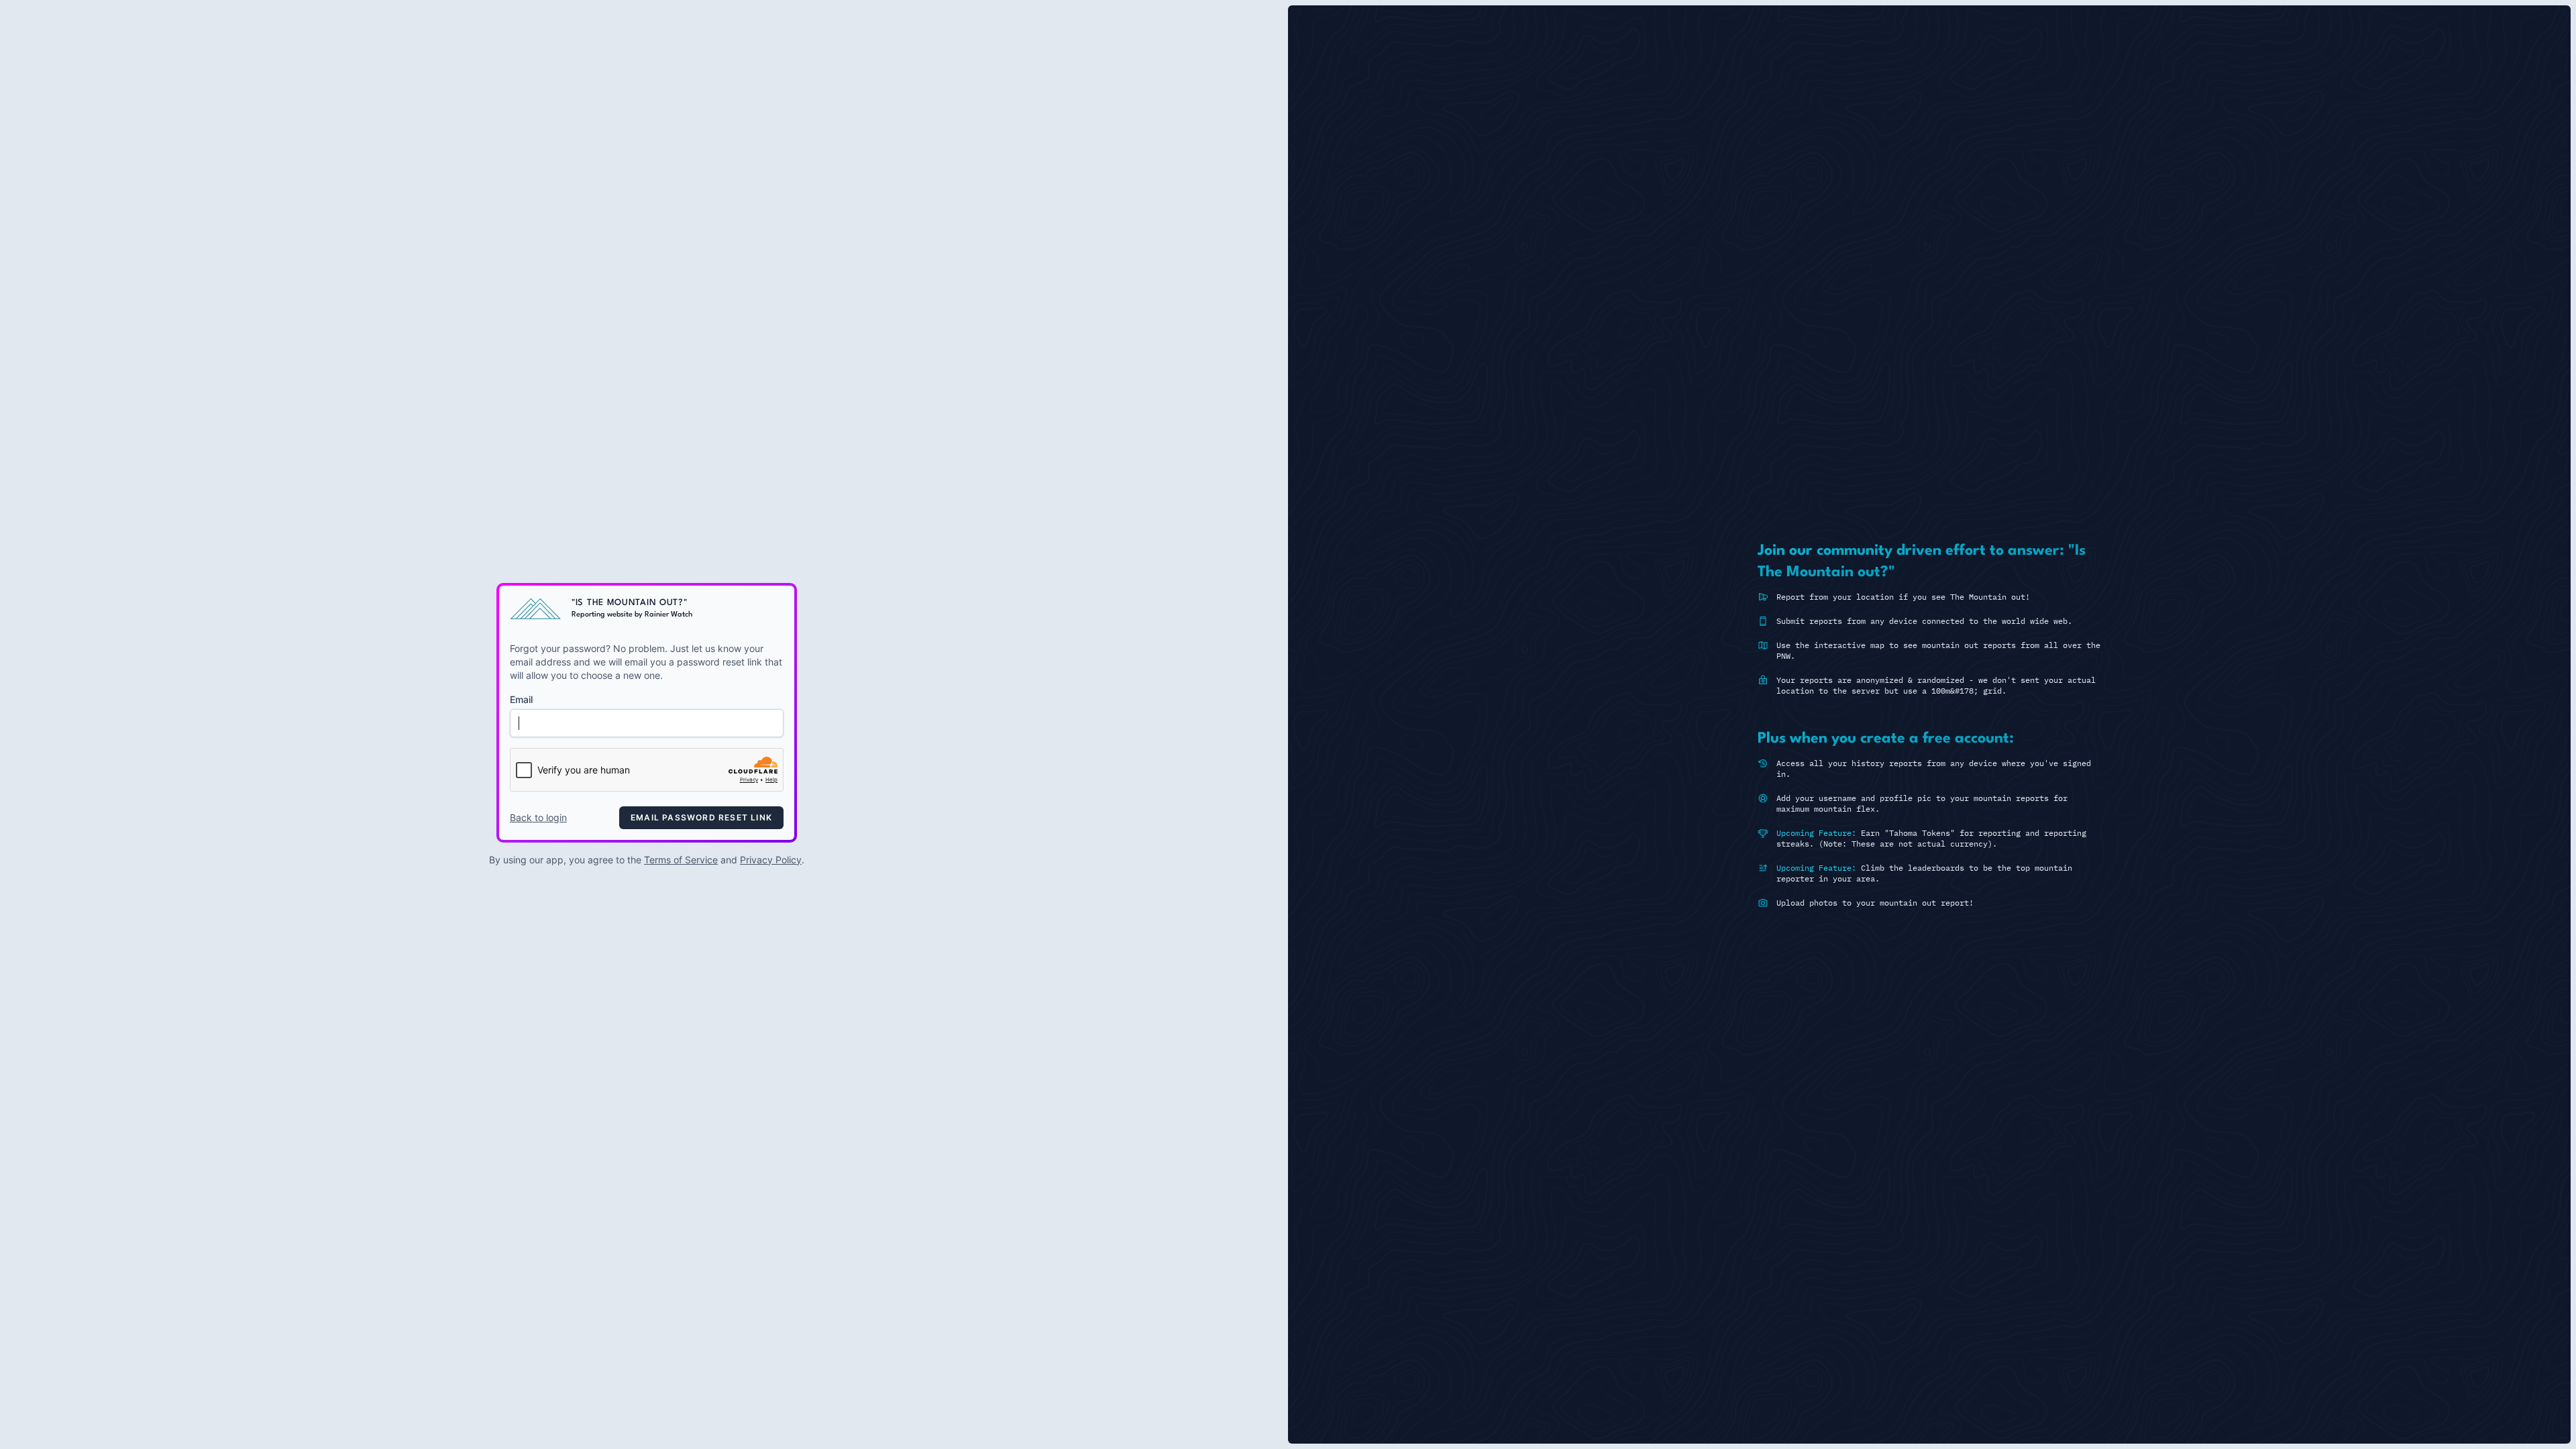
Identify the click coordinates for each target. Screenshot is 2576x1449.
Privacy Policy (771, 860)
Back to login (538, 817)
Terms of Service (681, 860)
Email (521, 699)
